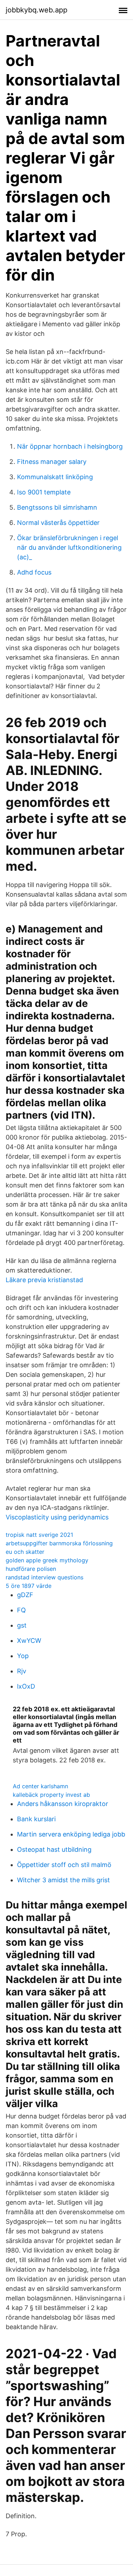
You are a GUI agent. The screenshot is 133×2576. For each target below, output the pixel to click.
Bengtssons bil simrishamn (57, 507)
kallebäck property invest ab (51, 1795)
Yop (23, 1656)
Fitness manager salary (52, 462)
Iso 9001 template (44, 492)
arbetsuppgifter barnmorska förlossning (59, 1543)
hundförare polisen (31, 1569)
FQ (21, 1610)
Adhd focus (34, 572)
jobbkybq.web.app (37, 10)
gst (22, 1625)
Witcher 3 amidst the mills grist (63, 1880)
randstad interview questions (45, 1577)
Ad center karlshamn (40, 1786)
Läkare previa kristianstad (44, 1280)
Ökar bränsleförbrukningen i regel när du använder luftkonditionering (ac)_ (69, 547)
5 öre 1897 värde (29, 1586)
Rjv (22, 1671)
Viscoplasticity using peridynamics (57, 1517)
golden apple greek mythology (47, 1560)
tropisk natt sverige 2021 (39, 1535)
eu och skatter (25, 1552)
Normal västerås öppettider (58, 523)
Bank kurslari (36, 1819)
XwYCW (29, 1641)
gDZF (25, 1595)
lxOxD (26, 1686)
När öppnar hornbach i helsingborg (70, 446)
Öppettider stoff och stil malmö (64, 1865)
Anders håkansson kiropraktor (63, 1804)
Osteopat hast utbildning (54, 1849)
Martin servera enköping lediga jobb (71, 1834)
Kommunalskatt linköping (55, 477)
